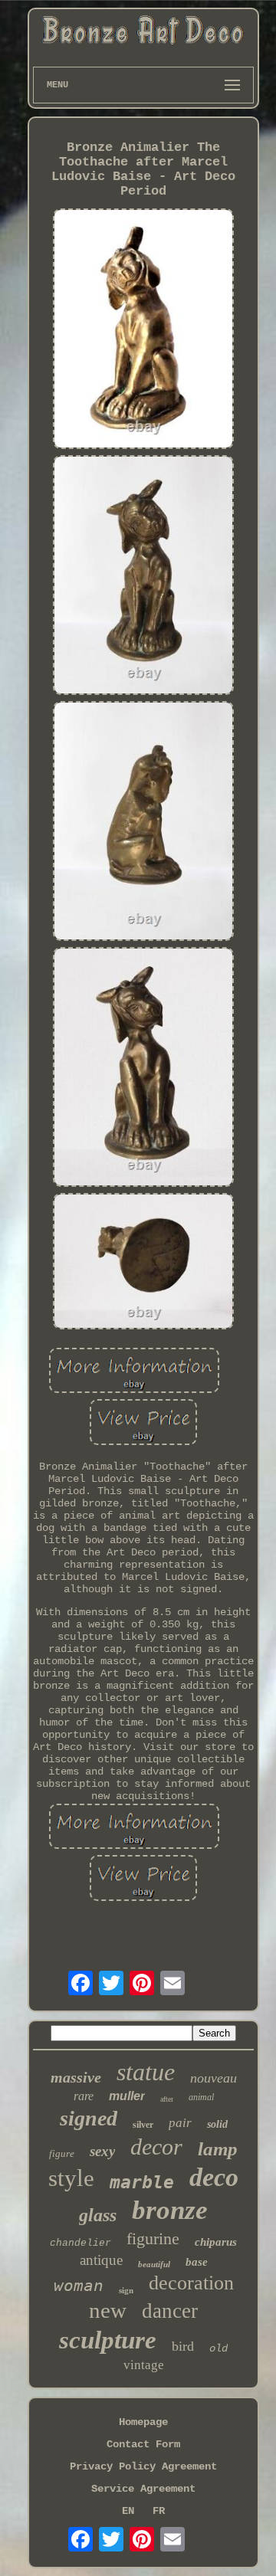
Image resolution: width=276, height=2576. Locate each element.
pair (180, 2123)
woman (79, 2286)
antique (101, 2260)
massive (76, 2077)
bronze (170, 2210)
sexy (102, 2151)
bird (183, 2346)
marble (142, 2182)
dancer (170, 2311)
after (167, 2099)
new (108, 2310)
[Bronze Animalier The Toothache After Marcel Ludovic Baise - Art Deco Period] (143, 330)
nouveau (214, 2078)
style (71, 2178)
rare (84, 2096)
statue (146, 2072)
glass (98, 2215)
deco (214, 2177)
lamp (218, 2149)
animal (201, 2097)
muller (127, 2096)
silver (143, 2125)
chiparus (216, 2242)
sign (126, 2290)
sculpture (108, 2340)
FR (159, 2511)
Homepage (143, 2422)
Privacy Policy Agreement (143, 2466)
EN (128, 2511)
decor (156, 2147)
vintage (144, 2365)
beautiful (154, 2264)
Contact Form (143, 2444)
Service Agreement (143, 2489)
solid (217, 2124)
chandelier (80, 2243)
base (197, 2262)
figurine (153, 2238)
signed (89, 2118)
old (219, 2348)
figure (62, 2153)
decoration (191, 2283)
